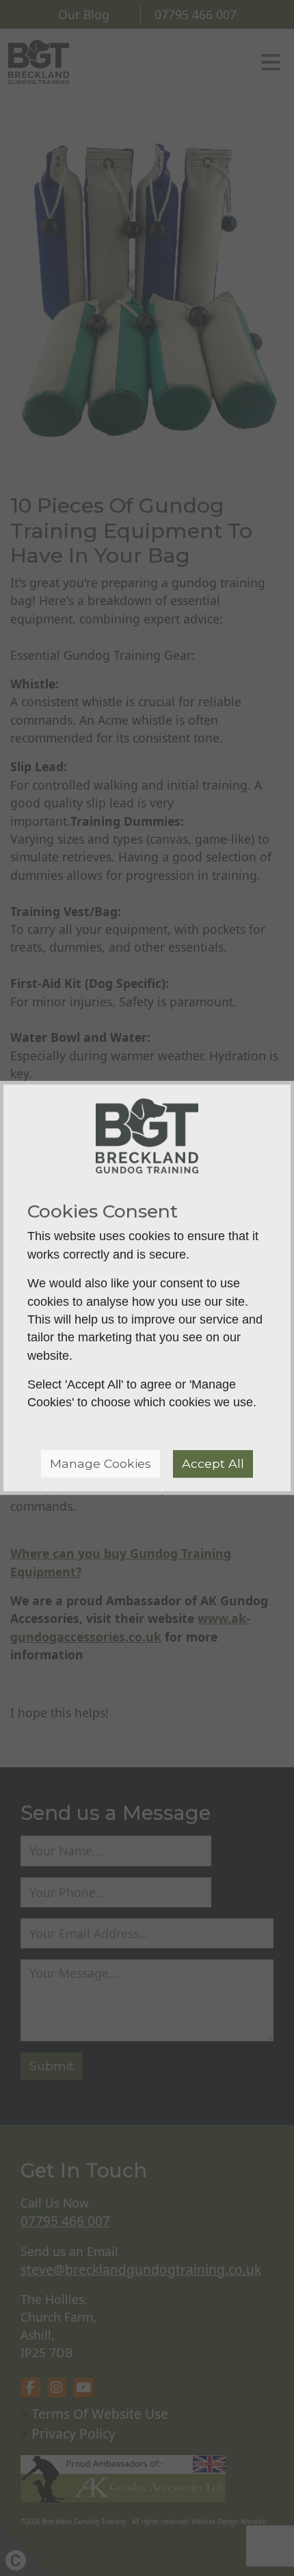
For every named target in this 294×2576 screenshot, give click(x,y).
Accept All (213, 1463)
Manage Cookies (101, 1463)
